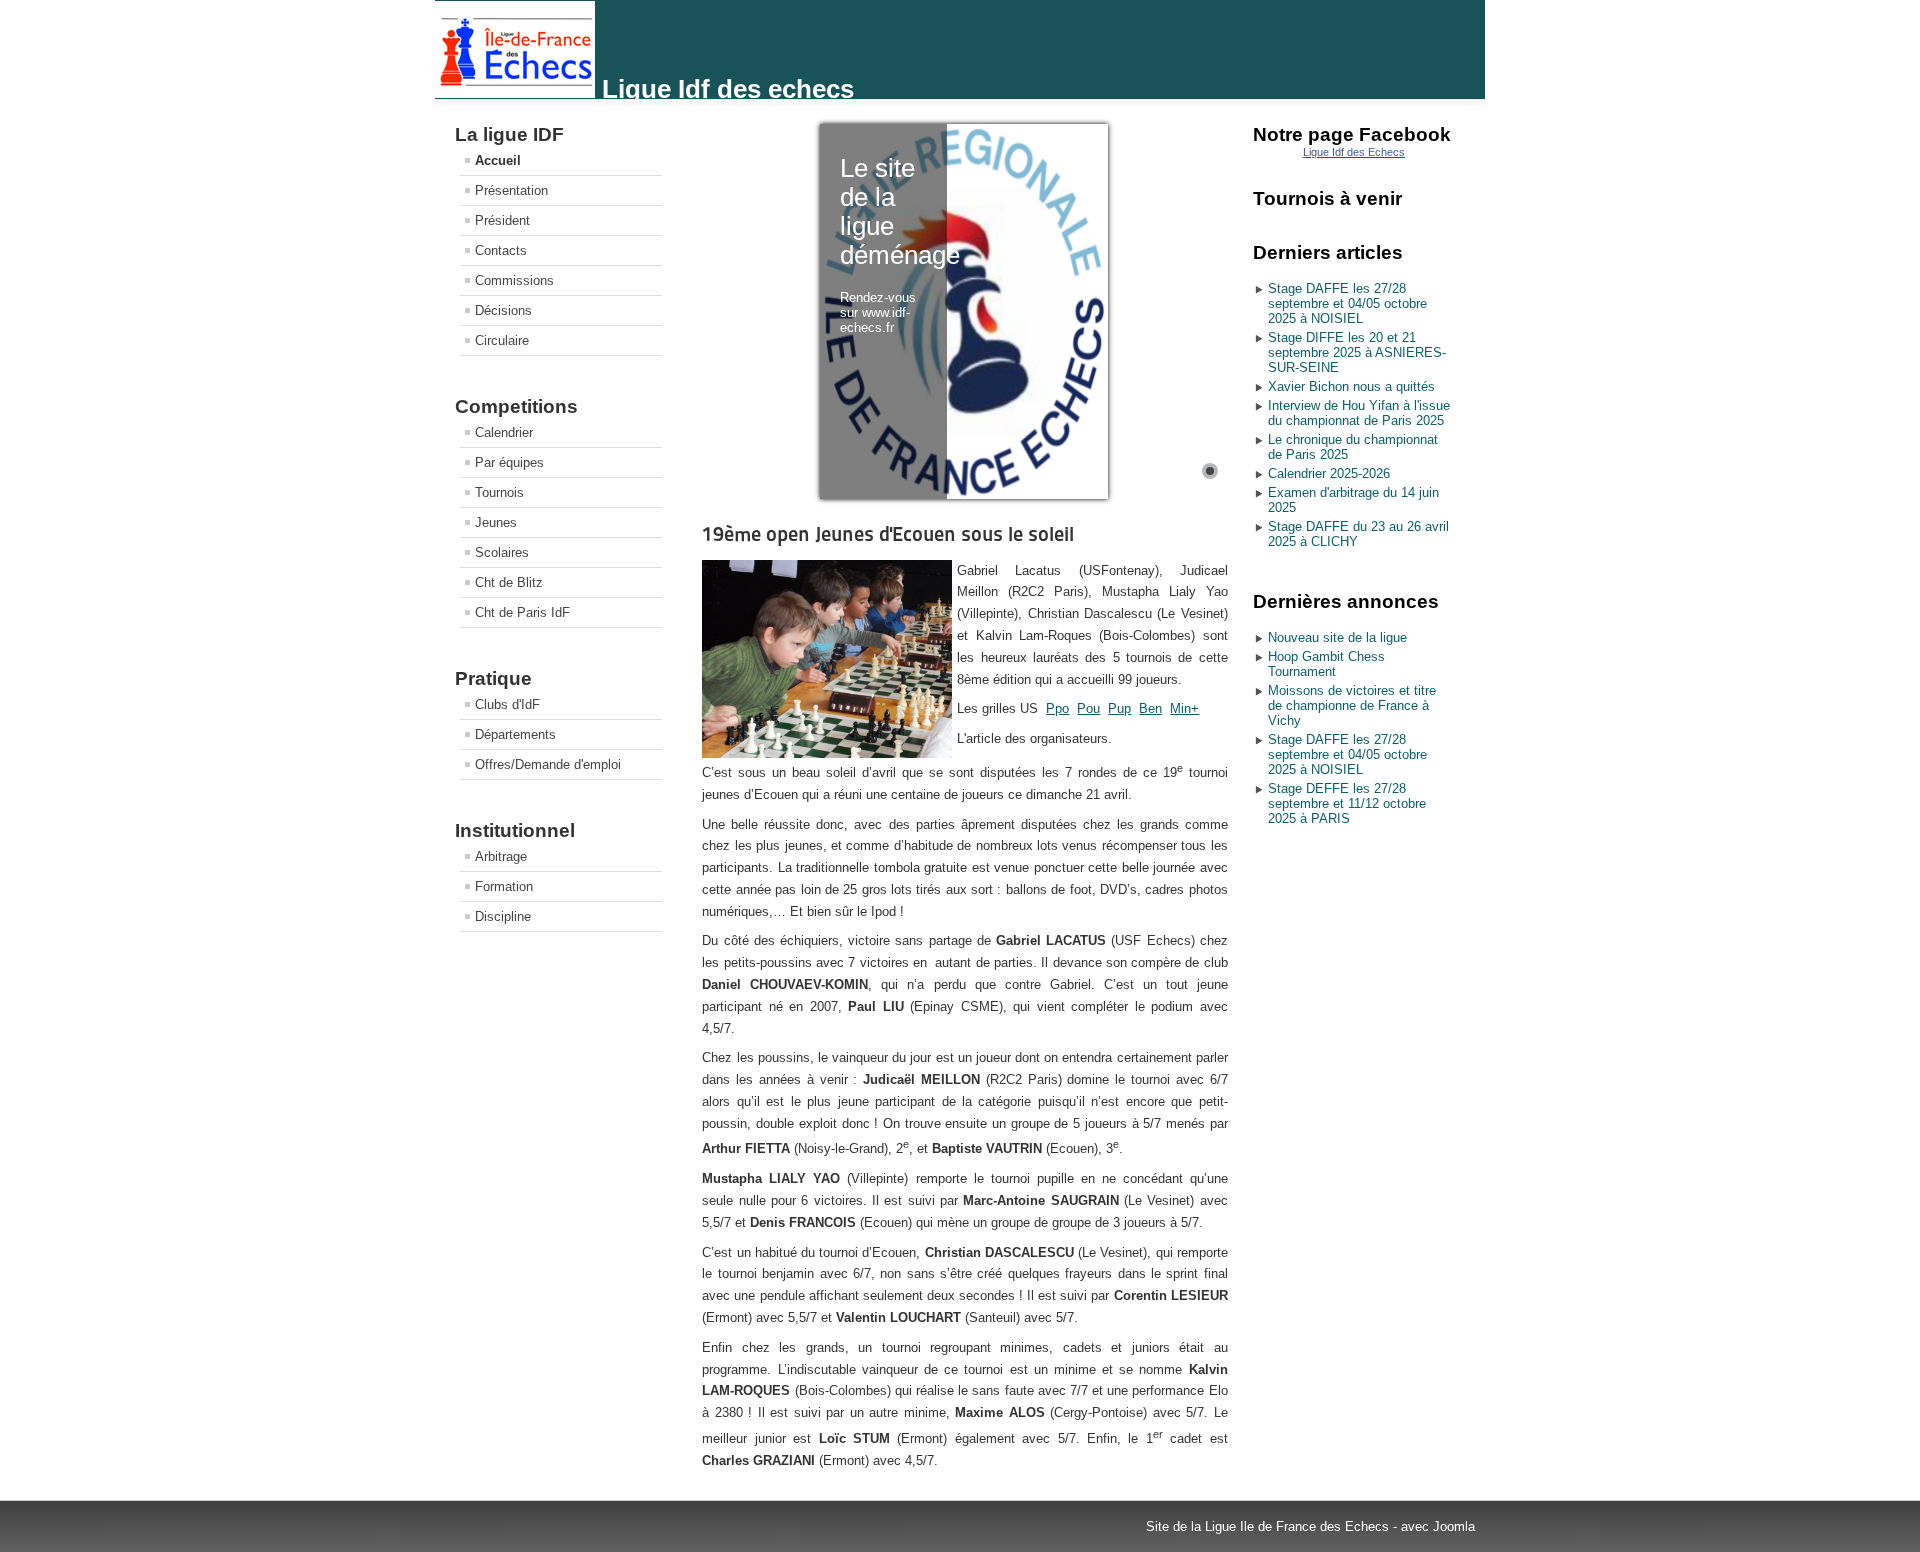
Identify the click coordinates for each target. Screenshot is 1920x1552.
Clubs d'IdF (507, 704)
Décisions (503, 310)
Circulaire (502, 340)
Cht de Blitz (509, 582)
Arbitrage (501, 856)
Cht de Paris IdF (522, 612)
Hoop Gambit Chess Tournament (1326, 664)
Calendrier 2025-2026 (1329, 473)
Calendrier (504, 432)
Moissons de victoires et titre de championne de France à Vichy (1352, 705)
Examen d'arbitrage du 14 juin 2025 (1353, 500)
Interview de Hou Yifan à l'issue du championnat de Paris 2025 (1359, 413)
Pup (1119, 708)
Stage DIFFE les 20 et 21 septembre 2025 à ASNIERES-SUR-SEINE (1357, 352)
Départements (515, 734)
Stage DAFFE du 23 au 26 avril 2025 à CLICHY (1358, 534)
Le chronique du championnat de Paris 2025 (1353, 447)
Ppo (1057, 708)
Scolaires (502, 552)
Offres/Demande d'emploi (548, 764)
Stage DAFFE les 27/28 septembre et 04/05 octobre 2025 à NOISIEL (1347, 303)
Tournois (499, 492)
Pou (1088, 708)
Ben (1150, 708)
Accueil (498, 160)
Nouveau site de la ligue (1337, 637)
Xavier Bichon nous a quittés (1351, 386)
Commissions (514, 280)
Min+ (1184, 708)
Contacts (501, 250)
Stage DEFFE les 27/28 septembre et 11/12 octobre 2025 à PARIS (1347, 803)
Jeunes (496, 522)
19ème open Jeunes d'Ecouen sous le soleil (888, 534)
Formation (504, 886)
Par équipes (509, 462)
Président (502, 220)
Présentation (511, 190)
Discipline (503, 916)
